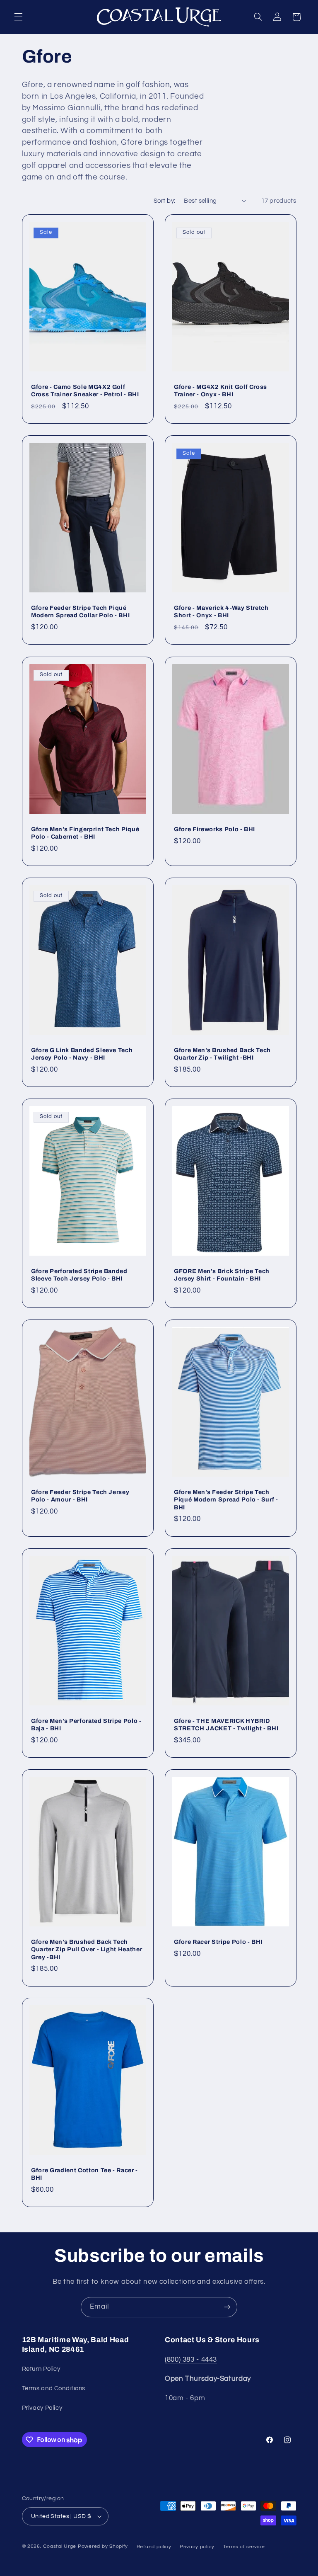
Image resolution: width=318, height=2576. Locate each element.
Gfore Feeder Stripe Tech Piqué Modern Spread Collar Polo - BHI (80, 611)
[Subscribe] (227, 2307)
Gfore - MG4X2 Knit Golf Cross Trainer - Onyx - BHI (220, 391)
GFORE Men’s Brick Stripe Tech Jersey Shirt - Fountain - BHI (222, 1275)
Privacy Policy (42, 2408)
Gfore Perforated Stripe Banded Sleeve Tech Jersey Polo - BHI (79, 1275)
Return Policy (41, 2369)
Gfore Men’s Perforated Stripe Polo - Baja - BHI (86, 1725)
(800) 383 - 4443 (191, 2360)
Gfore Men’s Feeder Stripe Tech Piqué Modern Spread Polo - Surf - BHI (226, 1500)
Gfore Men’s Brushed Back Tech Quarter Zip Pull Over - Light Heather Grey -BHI (87, 1949)
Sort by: (164, 201)
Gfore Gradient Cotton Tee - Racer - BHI (84, 2174)
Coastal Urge (60, 2546)
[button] (18, 17)
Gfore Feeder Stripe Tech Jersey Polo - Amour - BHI (80, 1496)
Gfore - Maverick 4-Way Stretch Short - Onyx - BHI (221, 611)
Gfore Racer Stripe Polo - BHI (218, 1942)
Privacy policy (197, 2547)
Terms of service (244, 2547)
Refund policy (154, 2547)
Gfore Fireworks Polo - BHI (214, 829)
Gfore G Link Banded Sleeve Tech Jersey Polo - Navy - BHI (82, 1054)
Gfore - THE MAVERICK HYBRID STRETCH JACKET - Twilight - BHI (226, 1725)
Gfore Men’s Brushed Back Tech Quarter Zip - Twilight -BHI (222, 1054)
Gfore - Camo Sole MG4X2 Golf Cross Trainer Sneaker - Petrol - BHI (85, 391)
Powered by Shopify (103, 2546)
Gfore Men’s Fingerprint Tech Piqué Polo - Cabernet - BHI (85, 833)
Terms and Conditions (54, 2388)
